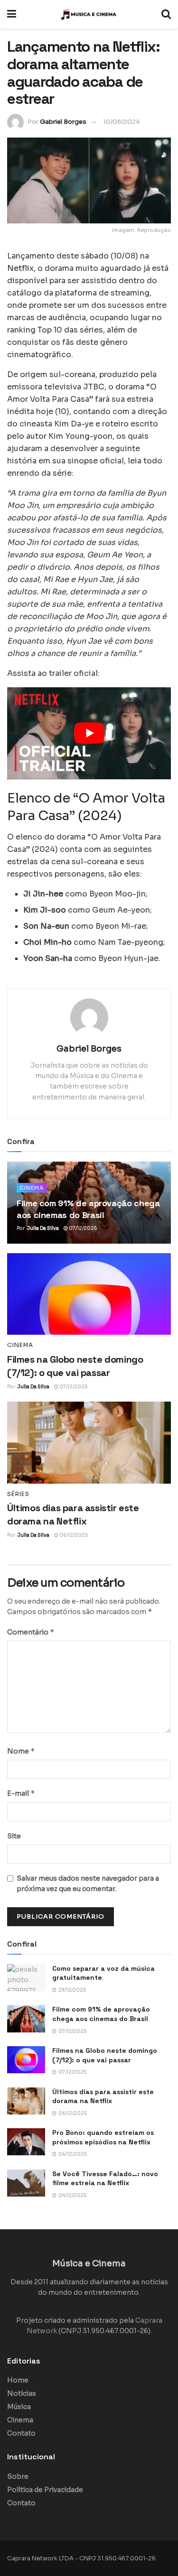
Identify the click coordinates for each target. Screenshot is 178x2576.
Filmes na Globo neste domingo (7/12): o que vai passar (105, 2055)
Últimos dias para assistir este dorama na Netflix (103, 2096)
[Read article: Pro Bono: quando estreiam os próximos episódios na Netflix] (26, 2142)
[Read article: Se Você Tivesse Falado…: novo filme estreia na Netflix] (26, 2183)
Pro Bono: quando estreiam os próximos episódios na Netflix (103, 2137)
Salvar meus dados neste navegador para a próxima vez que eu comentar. (88, 1884)
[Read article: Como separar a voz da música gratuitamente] (26, 1978)
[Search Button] (166, 14)
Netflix (20, 268)
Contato (21, 2433)
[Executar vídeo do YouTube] (89, 733)
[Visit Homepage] (89, 14)
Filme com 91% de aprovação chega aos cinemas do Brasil (101, 2014)
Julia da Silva (43, 1228)
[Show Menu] (12, 14)
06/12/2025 (73, 1535)
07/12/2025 (82, 1228)
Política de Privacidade (45, 2490)
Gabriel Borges (63, 122)
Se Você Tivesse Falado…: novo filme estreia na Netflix (105, 2179)
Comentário (31, 1632)
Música (19, 2407)
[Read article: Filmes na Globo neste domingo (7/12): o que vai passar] (89, 1294)
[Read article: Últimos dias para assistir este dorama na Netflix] (89, 1443)
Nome (21, 1751)
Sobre (18, 2476)
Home (18, 2380)
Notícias (22, 2393)
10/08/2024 (122, 122)
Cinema (32, 1188)
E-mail (21, 1793)
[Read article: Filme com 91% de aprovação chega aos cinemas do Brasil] (26, 2018)
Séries (18, 1494)
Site (14, 1836)
